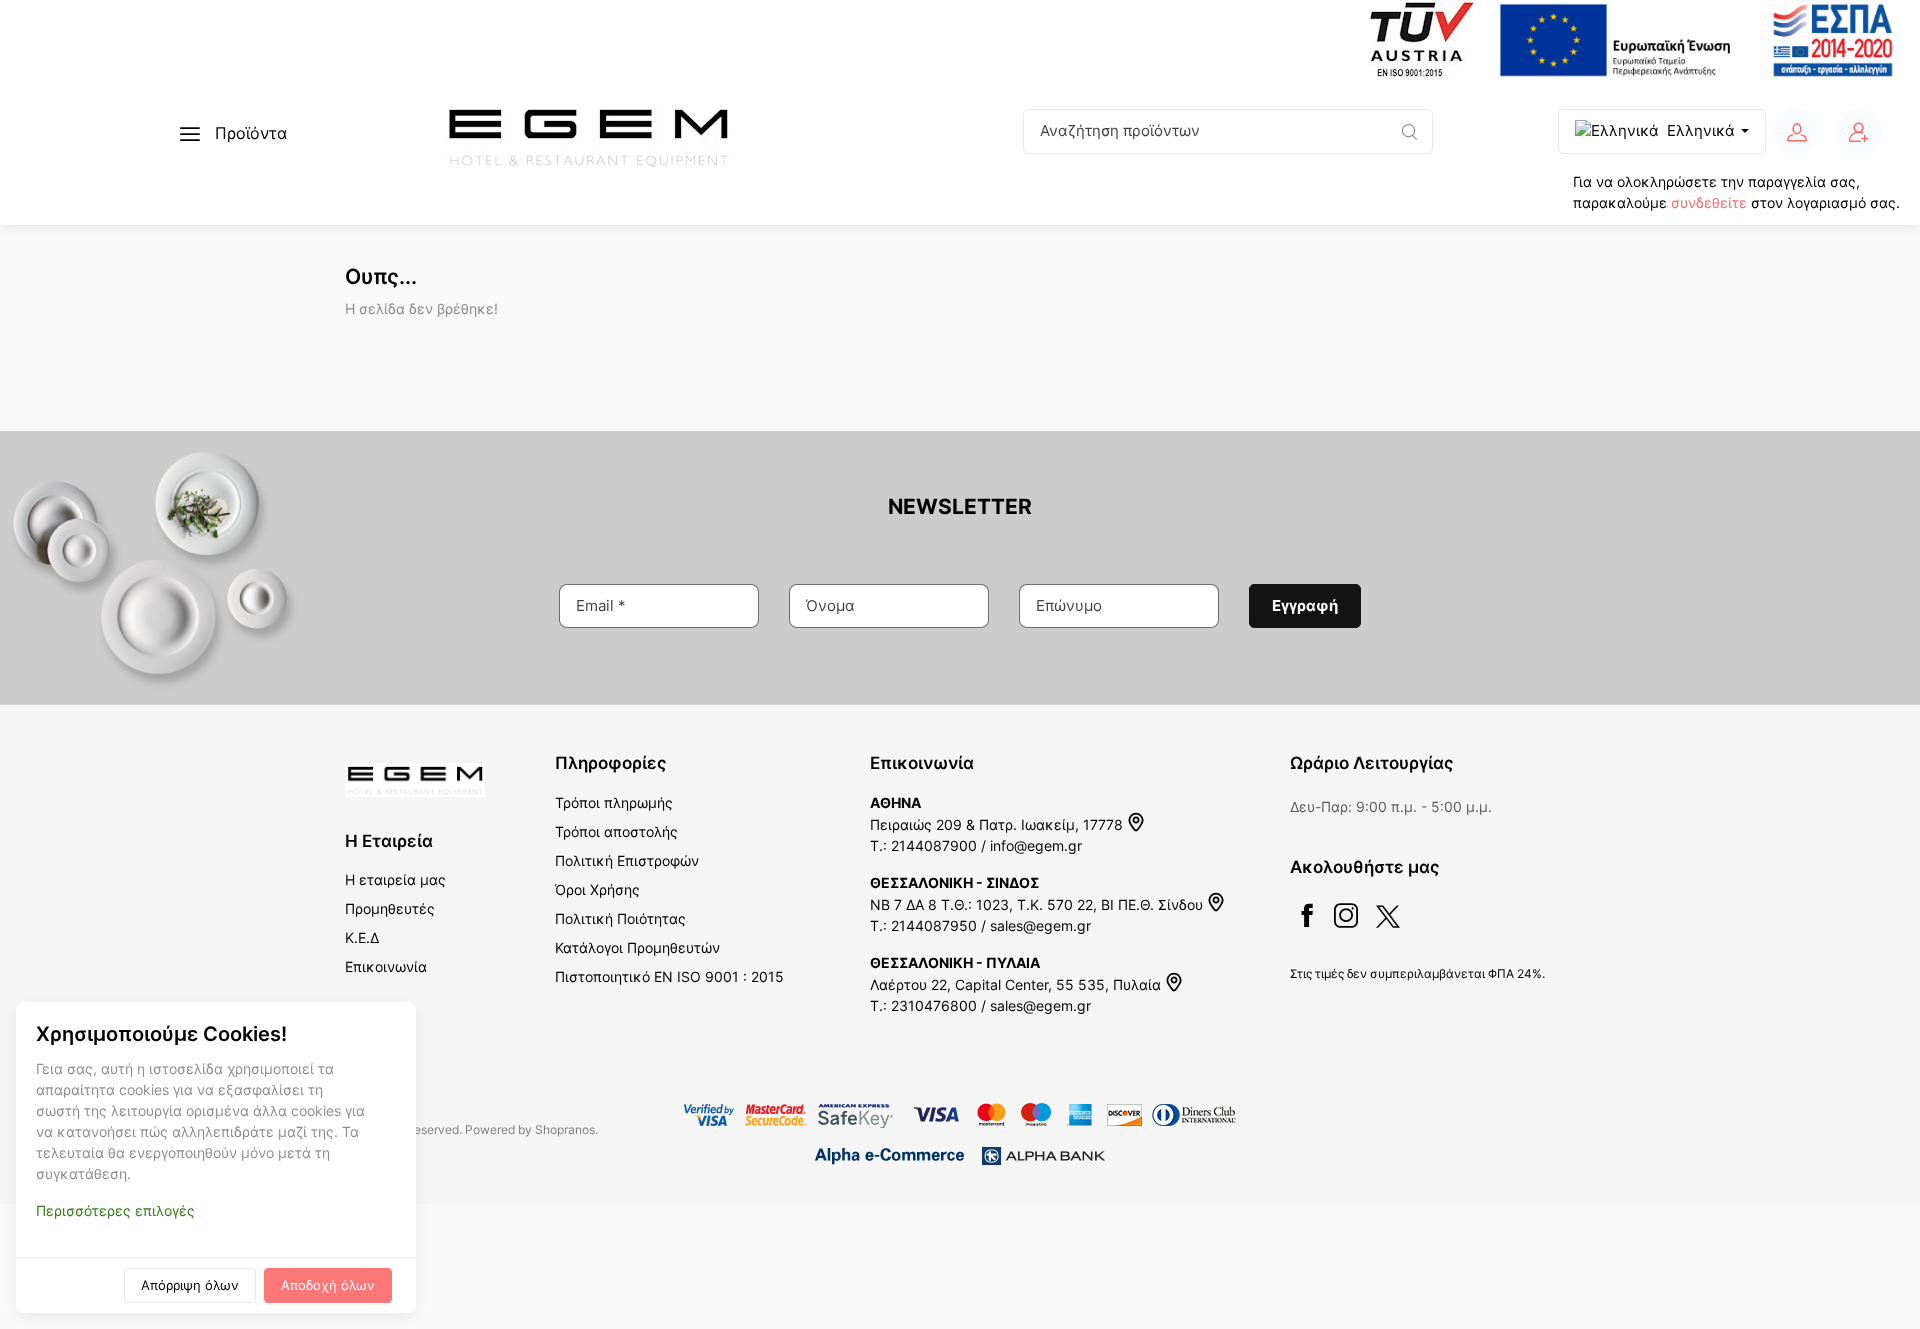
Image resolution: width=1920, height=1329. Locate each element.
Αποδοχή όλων (328, 1285)
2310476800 (934, 1005)
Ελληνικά (1701, 130)
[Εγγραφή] (1859, 132)
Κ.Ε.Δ (362, 937)
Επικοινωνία (386, 966)
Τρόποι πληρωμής (614, 802)
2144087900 (934, 845)
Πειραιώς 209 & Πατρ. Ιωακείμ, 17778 (998, 824)
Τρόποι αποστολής (616, 831)
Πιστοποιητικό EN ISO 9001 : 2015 (669, 976)
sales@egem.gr (1040, 925)
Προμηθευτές (390, 908)
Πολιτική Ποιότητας (620, 918)
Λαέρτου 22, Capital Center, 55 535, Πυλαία (1017, 984)
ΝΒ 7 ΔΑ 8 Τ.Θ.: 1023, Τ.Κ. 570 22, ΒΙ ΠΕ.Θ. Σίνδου (1038, 904)
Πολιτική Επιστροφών (627, 860)
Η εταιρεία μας (395, 879)
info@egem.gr (1036, 845)
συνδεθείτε (1709, 202)
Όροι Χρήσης (597, 889)
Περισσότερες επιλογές (115, 1210)
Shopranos (565, 1129)
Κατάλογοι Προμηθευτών (637, 947)
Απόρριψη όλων (190, 1285)
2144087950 (934, 925)
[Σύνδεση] (1797, 132)
